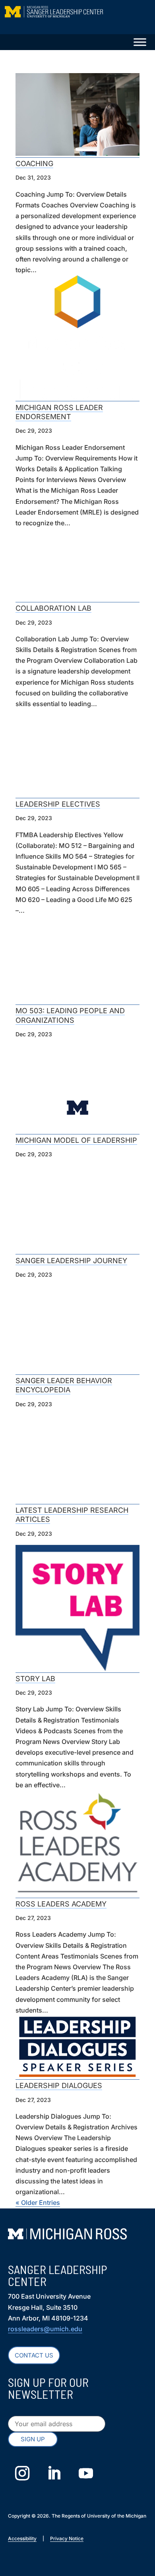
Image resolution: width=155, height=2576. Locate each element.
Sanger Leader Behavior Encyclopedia (64, 1385)
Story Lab (35, 1679)
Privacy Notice (67, 2538)
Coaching (34, 164)
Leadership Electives (58, 804)
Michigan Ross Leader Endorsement (59, 412)
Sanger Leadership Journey (71, 1261)
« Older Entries (38, 2202)
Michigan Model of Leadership (76, 1140)
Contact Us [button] (34, 2355)
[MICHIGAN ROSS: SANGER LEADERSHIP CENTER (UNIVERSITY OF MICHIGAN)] (78, 16)
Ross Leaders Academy (61, 1904)
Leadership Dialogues (59, 2085)
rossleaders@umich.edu (45, 2329)
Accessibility (22, 2538)
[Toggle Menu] (140, 42)
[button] (33, 2440)
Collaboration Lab (53, 608)
